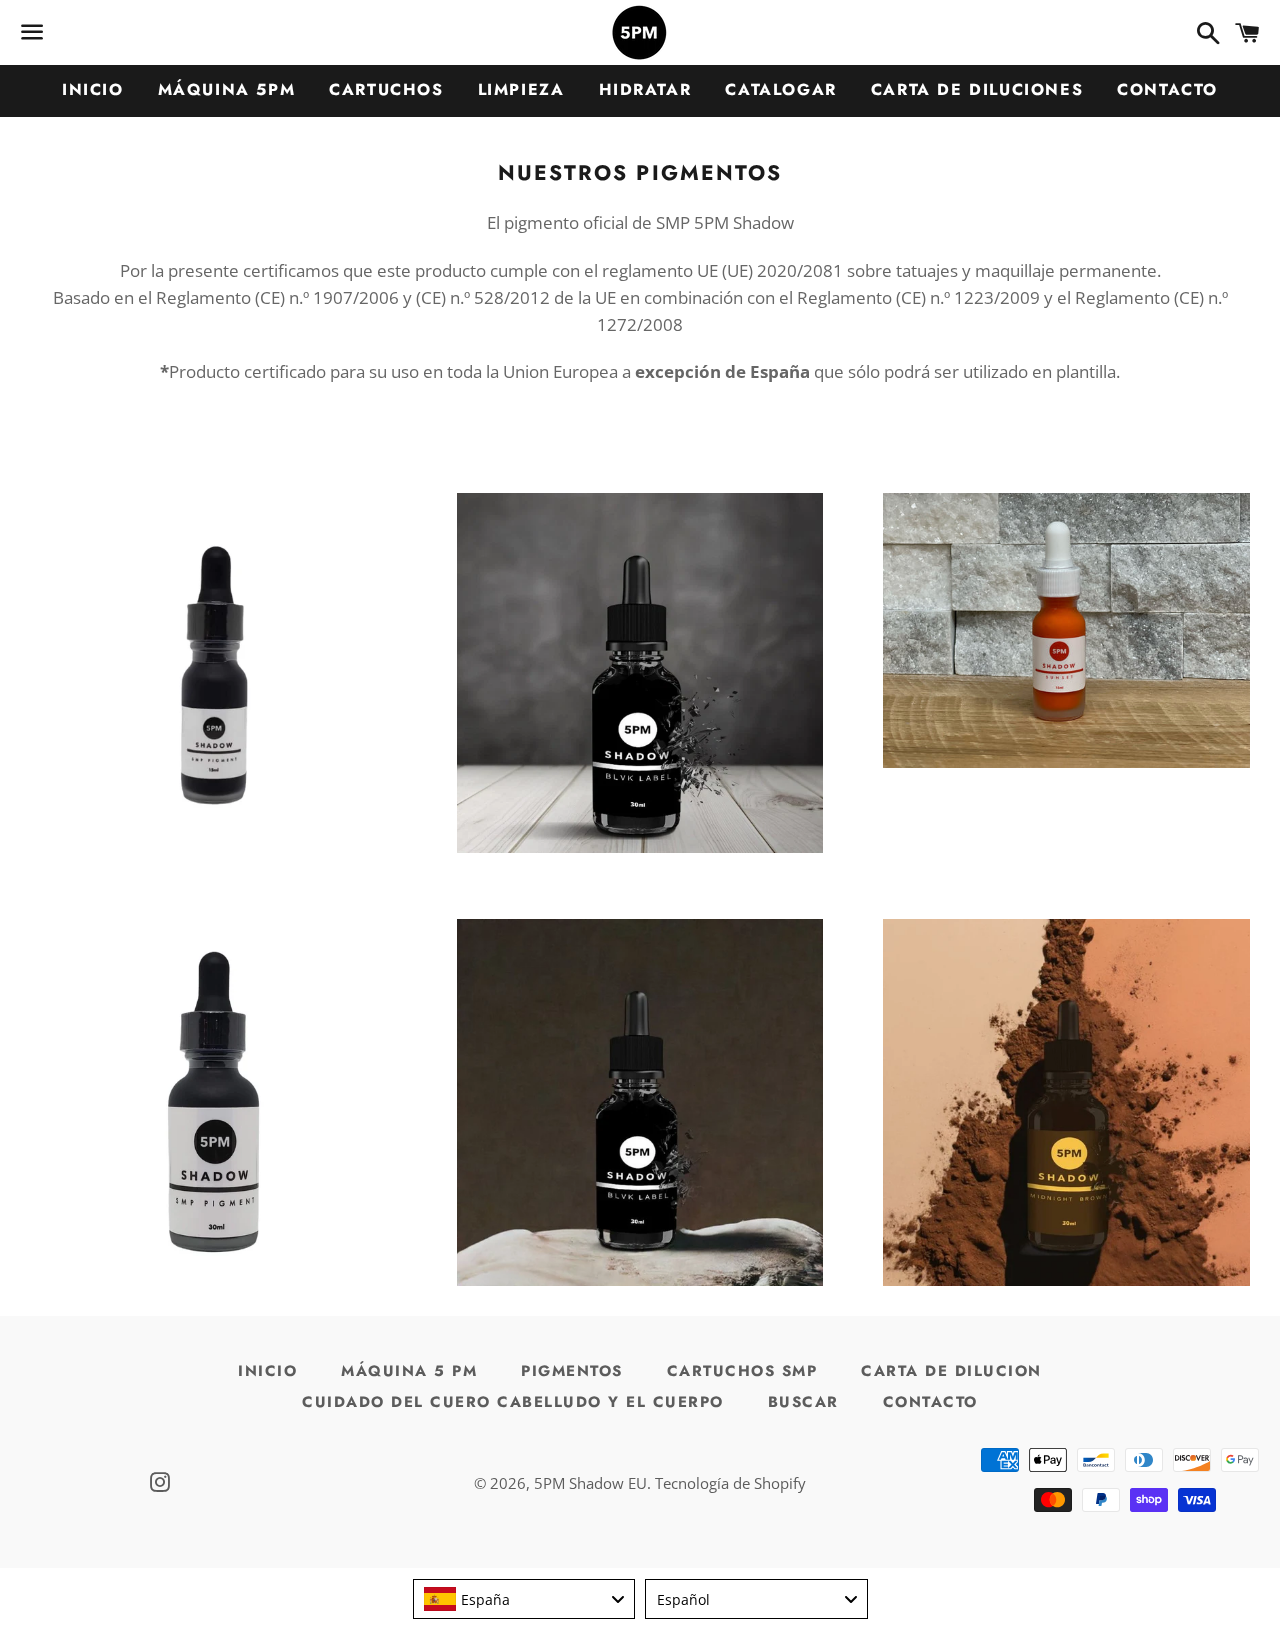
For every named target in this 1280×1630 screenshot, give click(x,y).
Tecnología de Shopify (730, 1483)
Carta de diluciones (977, 89)
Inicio (93, 89)
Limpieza (521, 89)
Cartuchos (386, 89)
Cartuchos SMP (742, 1371)
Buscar (803, 1402)
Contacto (1167, 89)
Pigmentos (572, 1371)
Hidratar (645, 89)
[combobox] (524, 1599)
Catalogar (780, 89)
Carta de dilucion (951, 1371)
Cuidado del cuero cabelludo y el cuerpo (513, 1402)
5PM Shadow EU (590, 1483)
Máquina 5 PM (409, 1371)
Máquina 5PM (227, 89)
